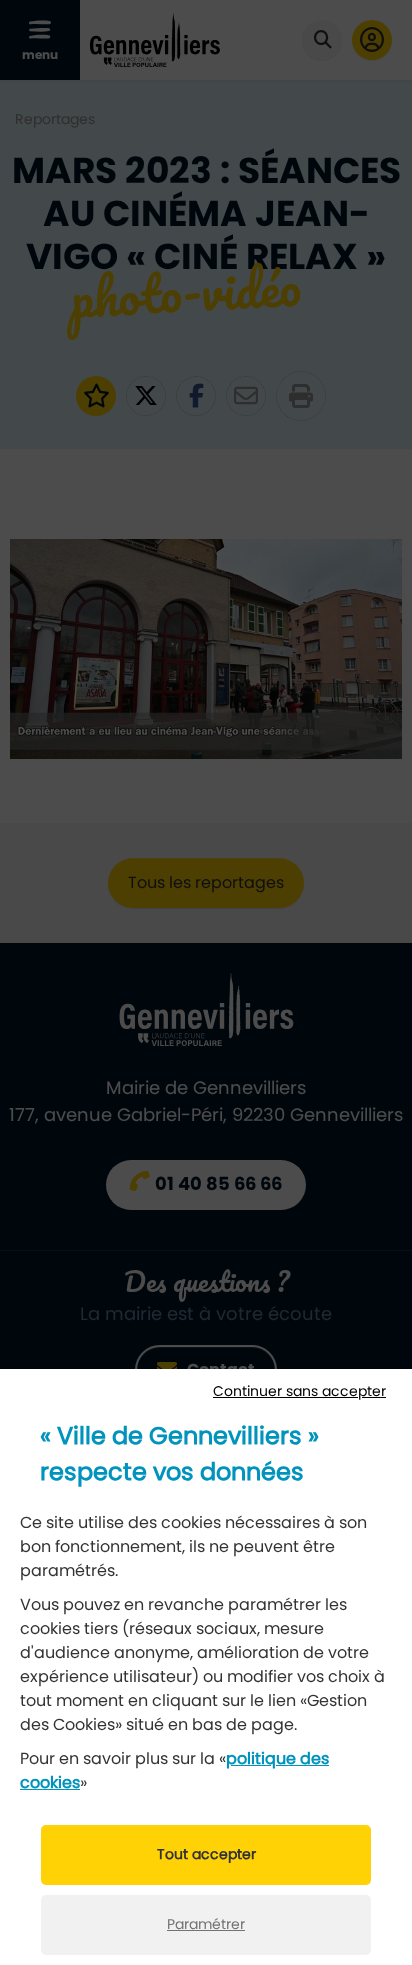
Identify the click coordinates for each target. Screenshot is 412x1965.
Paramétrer (206, 1925)
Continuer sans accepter (299, 1392)
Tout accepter (206, 1855)
